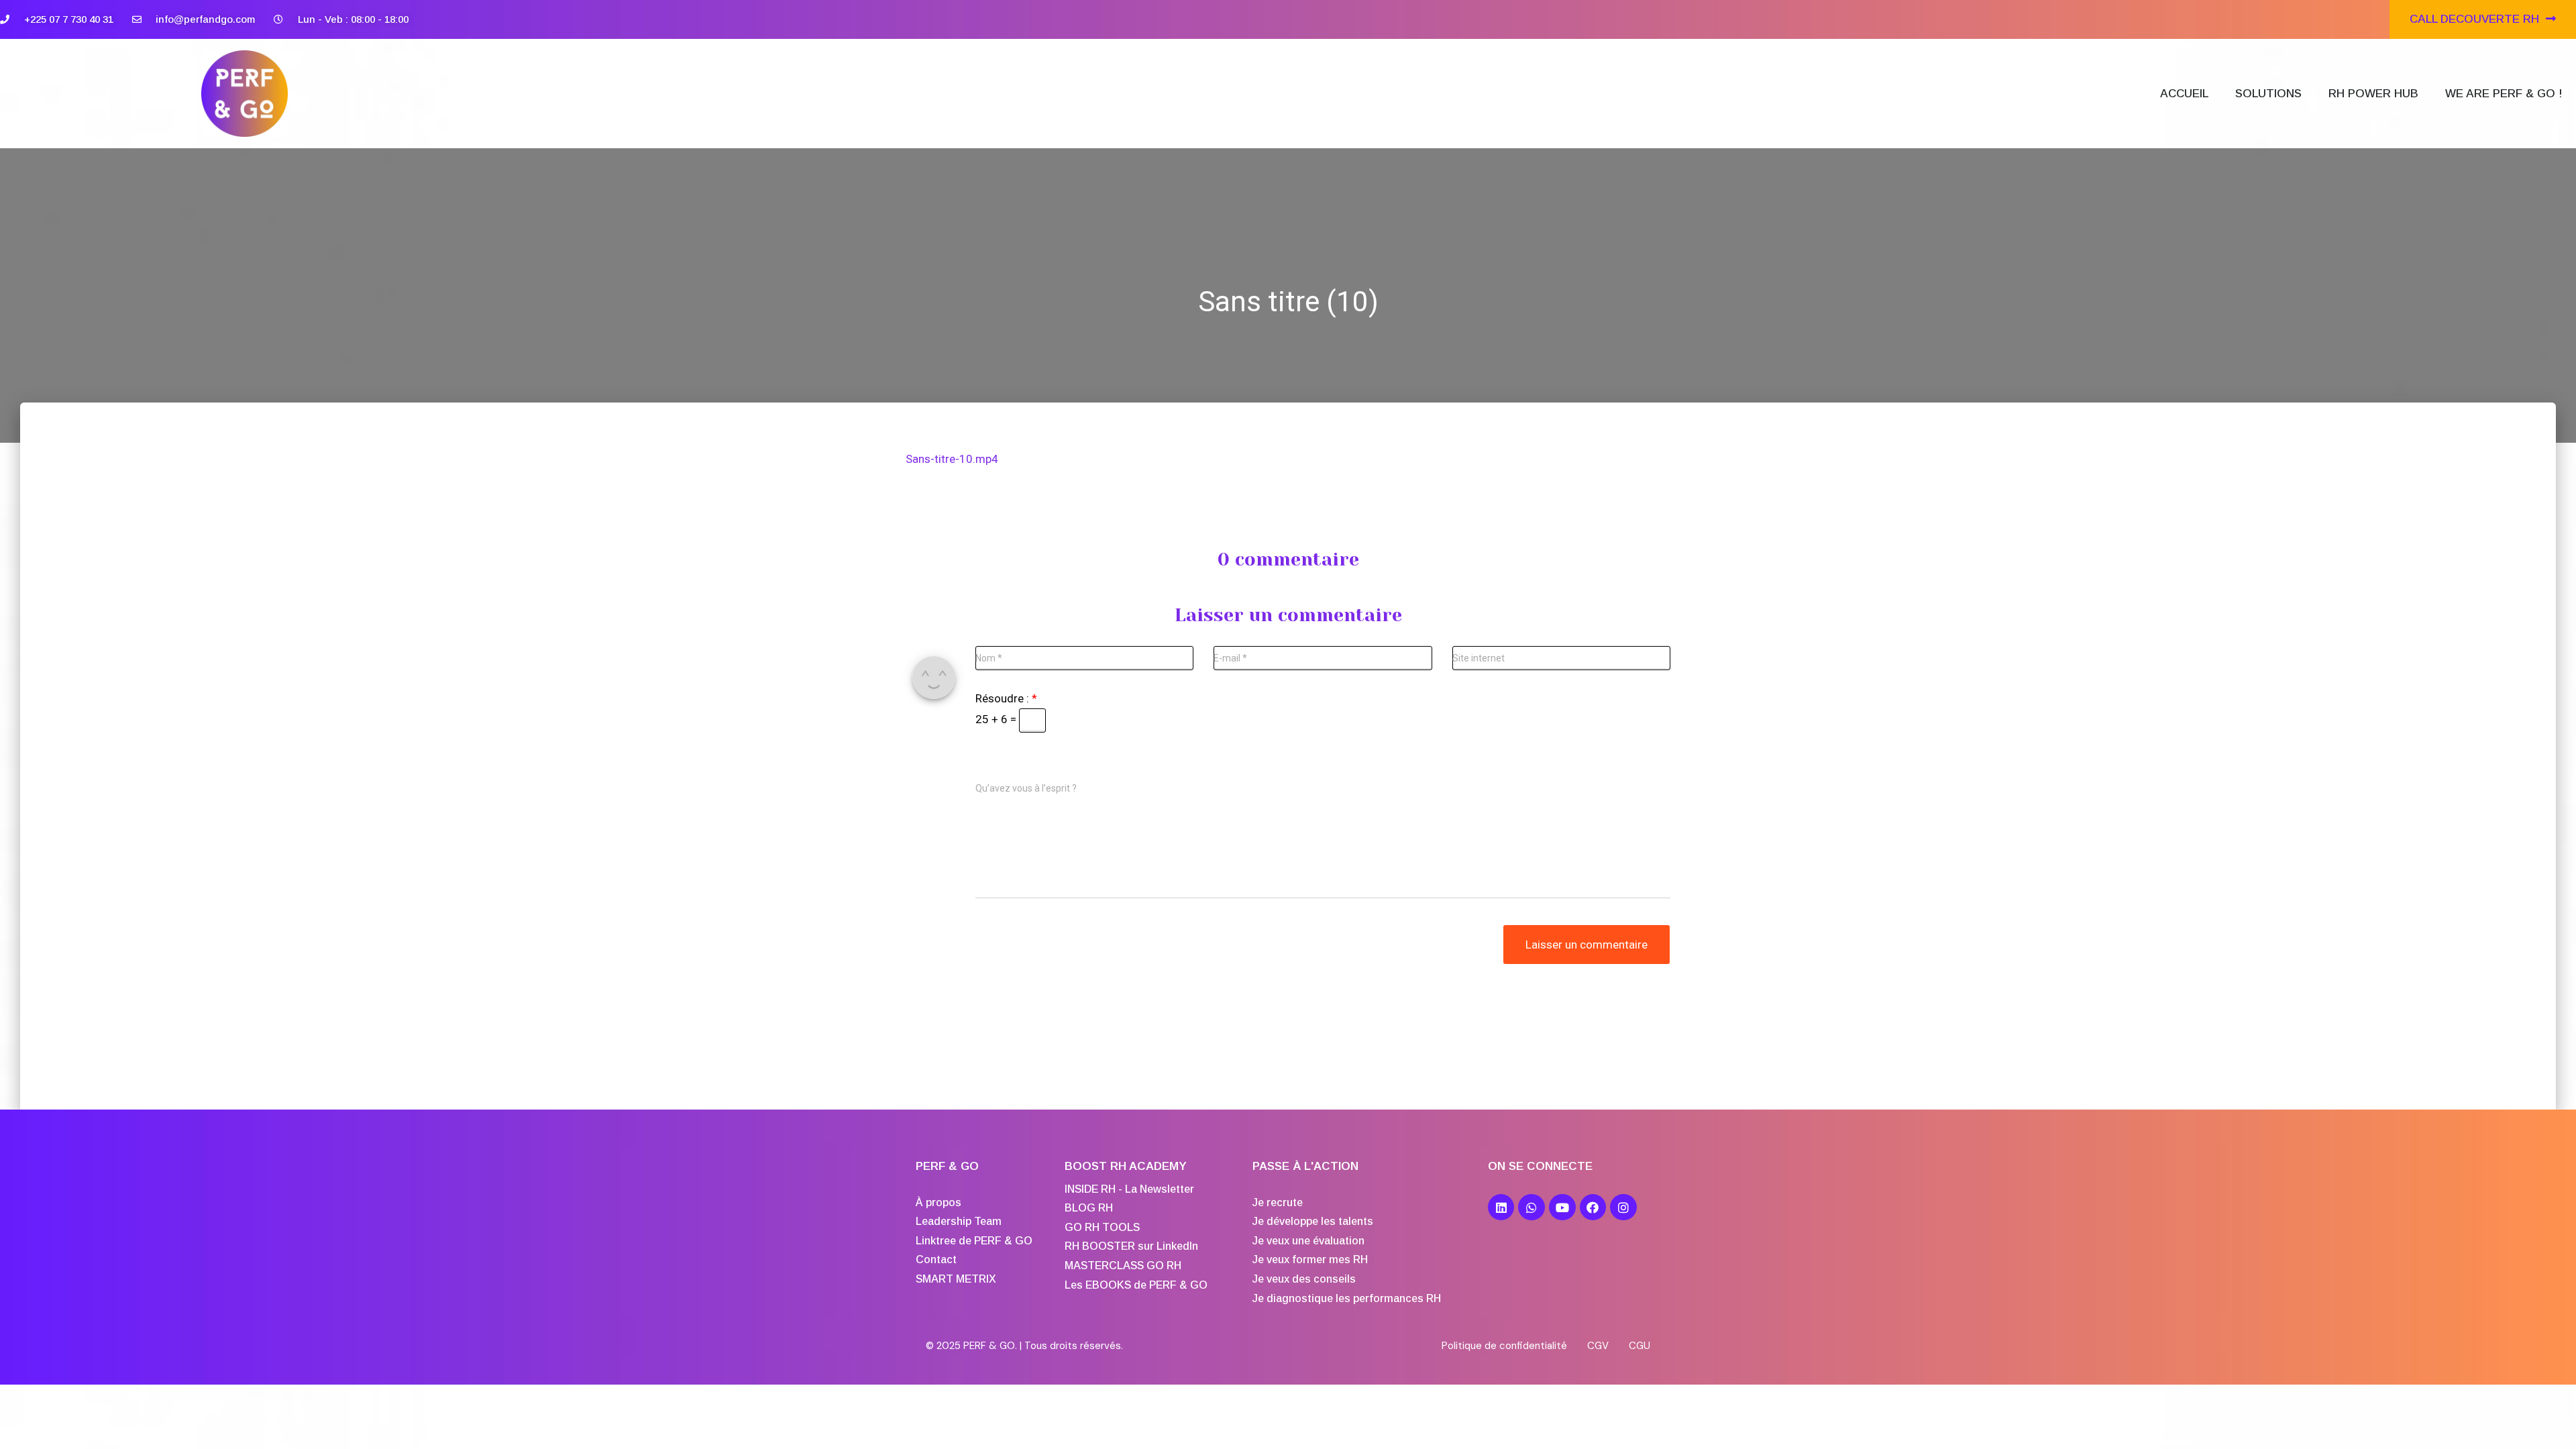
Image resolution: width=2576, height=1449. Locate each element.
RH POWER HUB (2373, 94)
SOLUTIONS (2268, 94)
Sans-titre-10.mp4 (952, 459)
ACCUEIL (2184, 94)
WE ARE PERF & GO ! (2504, 94)
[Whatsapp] (1532, 1207)
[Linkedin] (1501, 1207)
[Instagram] (1623, 1207)
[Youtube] (1562, 1207)
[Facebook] (1593, 1207)
